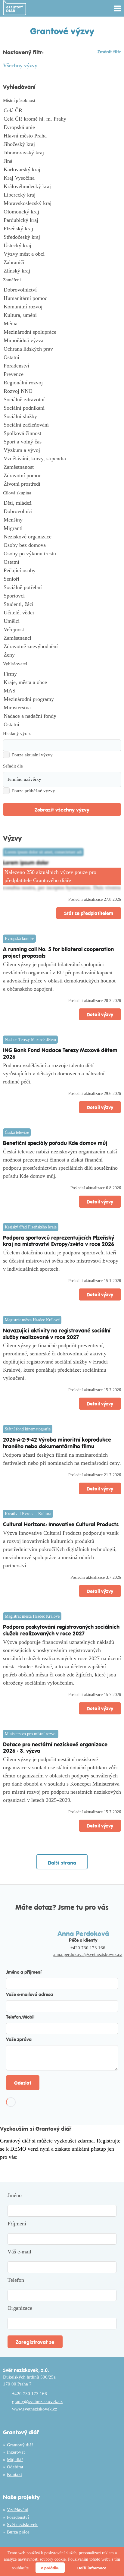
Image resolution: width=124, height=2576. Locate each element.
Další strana (62, 1862)
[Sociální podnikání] (62, 408)
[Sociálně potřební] (62, 588)
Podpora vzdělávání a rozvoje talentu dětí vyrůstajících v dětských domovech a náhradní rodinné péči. (54, 1074)
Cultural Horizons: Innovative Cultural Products (61, 1524)
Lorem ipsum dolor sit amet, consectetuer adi (43, 852)
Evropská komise (19, 939)
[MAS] (62, 691)
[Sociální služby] (62, 417)
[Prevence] (62, 374)
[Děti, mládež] (62, 503)
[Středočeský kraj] (62, 237)
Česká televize (17, 1132)
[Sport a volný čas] (62, 442)
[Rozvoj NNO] (62, 391)
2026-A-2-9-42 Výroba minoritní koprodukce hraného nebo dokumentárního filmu (57, 1443)
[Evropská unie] (62, 128)
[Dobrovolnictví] (62, 290)
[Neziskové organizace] (62, 537)
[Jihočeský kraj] (62, 144)
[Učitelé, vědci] (62, 613)
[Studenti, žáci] (62, 604)
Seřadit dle (13, 766)
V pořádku (50, 2568)
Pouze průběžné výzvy (34, 791)
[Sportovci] (62, 596)
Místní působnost (19, 100)
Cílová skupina (17, 493)
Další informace (92, 2568)
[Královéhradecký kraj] (62, 187)
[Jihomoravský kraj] (62, 153)
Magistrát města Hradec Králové (32, 1320)
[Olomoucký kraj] (62, 212)
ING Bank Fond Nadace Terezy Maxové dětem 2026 (60, 1053)
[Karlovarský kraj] (62, 170)
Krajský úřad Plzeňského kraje (31, 1227)
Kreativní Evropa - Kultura (28, 1514)
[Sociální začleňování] (62, 425)
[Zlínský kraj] (62, 271)
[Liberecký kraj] (62, 195)
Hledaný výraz (17, 733)
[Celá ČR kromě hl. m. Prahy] (62, 119)
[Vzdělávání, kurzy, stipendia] (62, 459)
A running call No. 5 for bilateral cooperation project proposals (58, 952)
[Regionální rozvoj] (62, 383)
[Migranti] (62, 528)
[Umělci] (62, 621)
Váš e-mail (19, 2252)
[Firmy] (62, 674)
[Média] (62, 324)
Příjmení (17, 2224)
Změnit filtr (109, 51)
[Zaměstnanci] (62, 638)
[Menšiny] (62, 520)
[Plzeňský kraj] (62, 229)
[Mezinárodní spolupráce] (62, 332)
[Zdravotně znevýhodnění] (62, 647)
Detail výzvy (100, 1014)
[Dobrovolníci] (62, 512)
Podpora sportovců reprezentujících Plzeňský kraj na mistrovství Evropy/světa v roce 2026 (59, 1241)
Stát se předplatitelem (89, 913)
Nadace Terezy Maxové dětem (30, 1040)
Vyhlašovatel (15, 664)
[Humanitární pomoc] (62, 298)
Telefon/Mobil (20, 2017)
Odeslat (23, 2083)
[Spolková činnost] (62, 434)
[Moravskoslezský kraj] (62, 203)
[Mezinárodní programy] (62, 699)
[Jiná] (62, 161)
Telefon (16, 2280)
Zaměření (12, 280)
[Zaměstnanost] (62, 467)
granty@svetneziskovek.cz (37, 2401)
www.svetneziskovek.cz (35, 2409)
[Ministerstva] (62, 708)
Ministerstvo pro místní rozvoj (31, 1734)
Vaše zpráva (19, 2039)
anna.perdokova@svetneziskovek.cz (88, 1954)
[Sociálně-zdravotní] (62, 400)
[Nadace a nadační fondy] (62, 716)
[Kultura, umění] (62, 315)
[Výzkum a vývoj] (62, 450)
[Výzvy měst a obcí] (62, 254)
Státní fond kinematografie (28, 1429)
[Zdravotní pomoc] (62, 476)
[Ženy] (62, 655)
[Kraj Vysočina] (62, 178)
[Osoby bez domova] (62, 545)
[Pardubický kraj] (62, 220)
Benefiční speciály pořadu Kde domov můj (55, 1143)
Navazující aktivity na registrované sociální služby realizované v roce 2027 (57, 1334)
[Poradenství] (62, 366)
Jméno (15, 2195)
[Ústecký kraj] (62, 246)
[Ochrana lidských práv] (62, 349)
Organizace (20, 2308)
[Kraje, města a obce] (62, 683)
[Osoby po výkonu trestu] (62, 554)
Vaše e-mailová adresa (29, 1994)
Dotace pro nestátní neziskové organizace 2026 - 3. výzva (55, 1747)
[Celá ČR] (62, 111)
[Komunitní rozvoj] (62, 307)
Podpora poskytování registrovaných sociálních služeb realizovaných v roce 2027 (61, 1630)
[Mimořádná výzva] (62, 341)
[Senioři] (62, 579)
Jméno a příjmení (24, 1972)
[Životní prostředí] (62, 484)
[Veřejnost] (62, 630)
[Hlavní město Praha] (62, 136)
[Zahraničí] (62, 263)
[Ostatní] (62, 358)
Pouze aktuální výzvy (32, 755)
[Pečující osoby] (62, 571)
